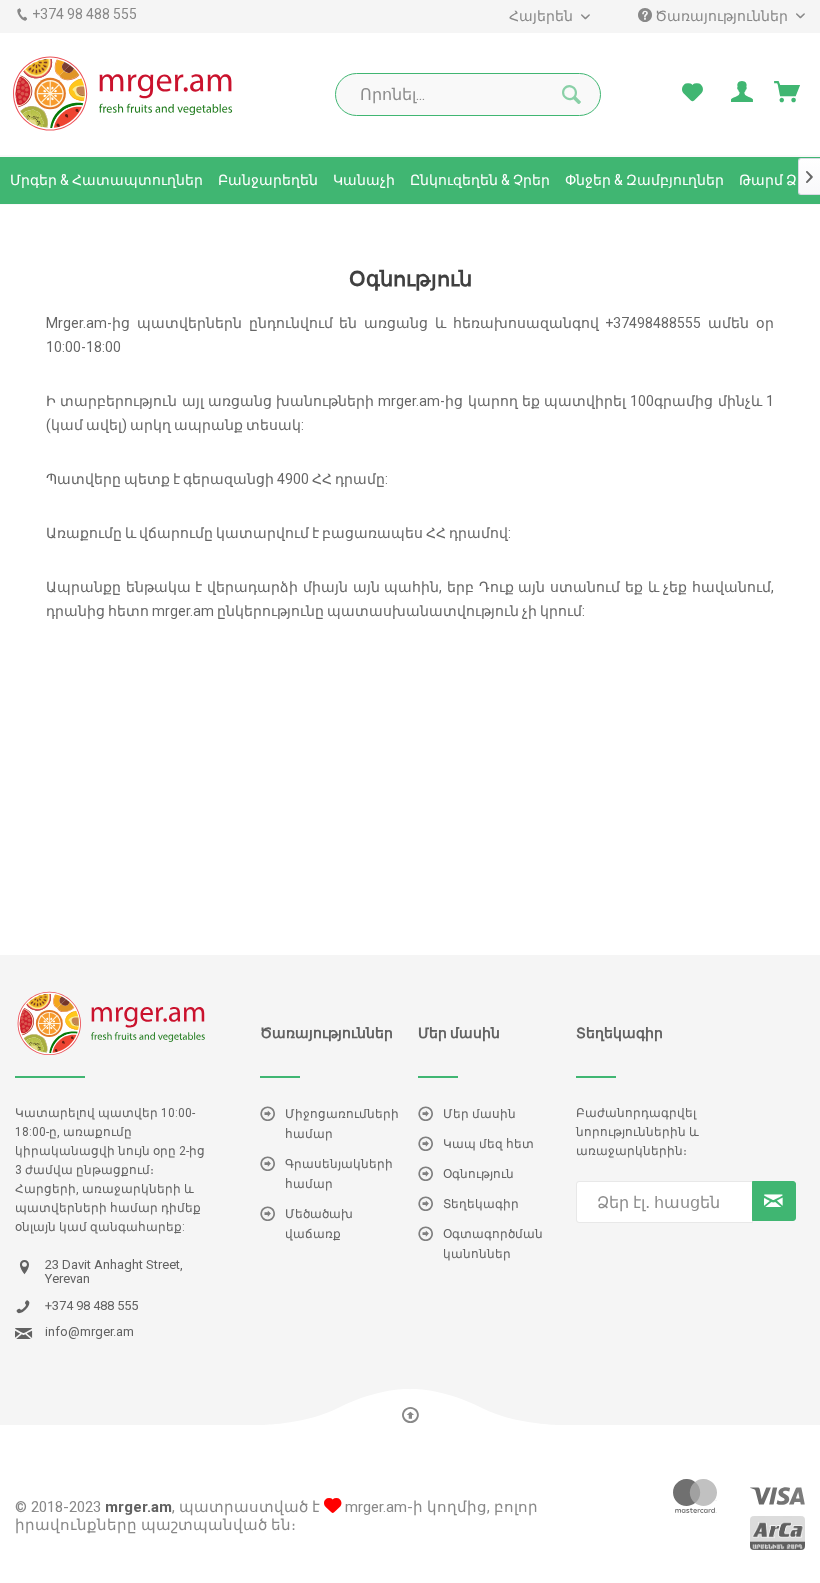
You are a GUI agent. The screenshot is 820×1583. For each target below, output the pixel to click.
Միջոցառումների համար (342, 1124)
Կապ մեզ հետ (488, 1144)
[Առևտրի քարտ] (788, 93)
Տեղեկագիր (481, 1204)
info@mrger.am (89, 1332)
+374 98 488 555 (84, 14)
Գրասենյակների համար (339, 1174)
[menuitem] (548, 16)
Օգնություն (478, 1174)
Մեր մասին (479, 1114)
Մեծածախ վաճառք (319, 1224)
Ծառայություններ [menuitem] (721, 16)
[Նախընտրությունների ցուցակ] (692, 93)
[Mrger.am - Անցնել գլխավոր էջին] (123, 93)
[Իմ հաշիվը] (740, 93)
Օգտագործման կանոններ (493, 1244)
